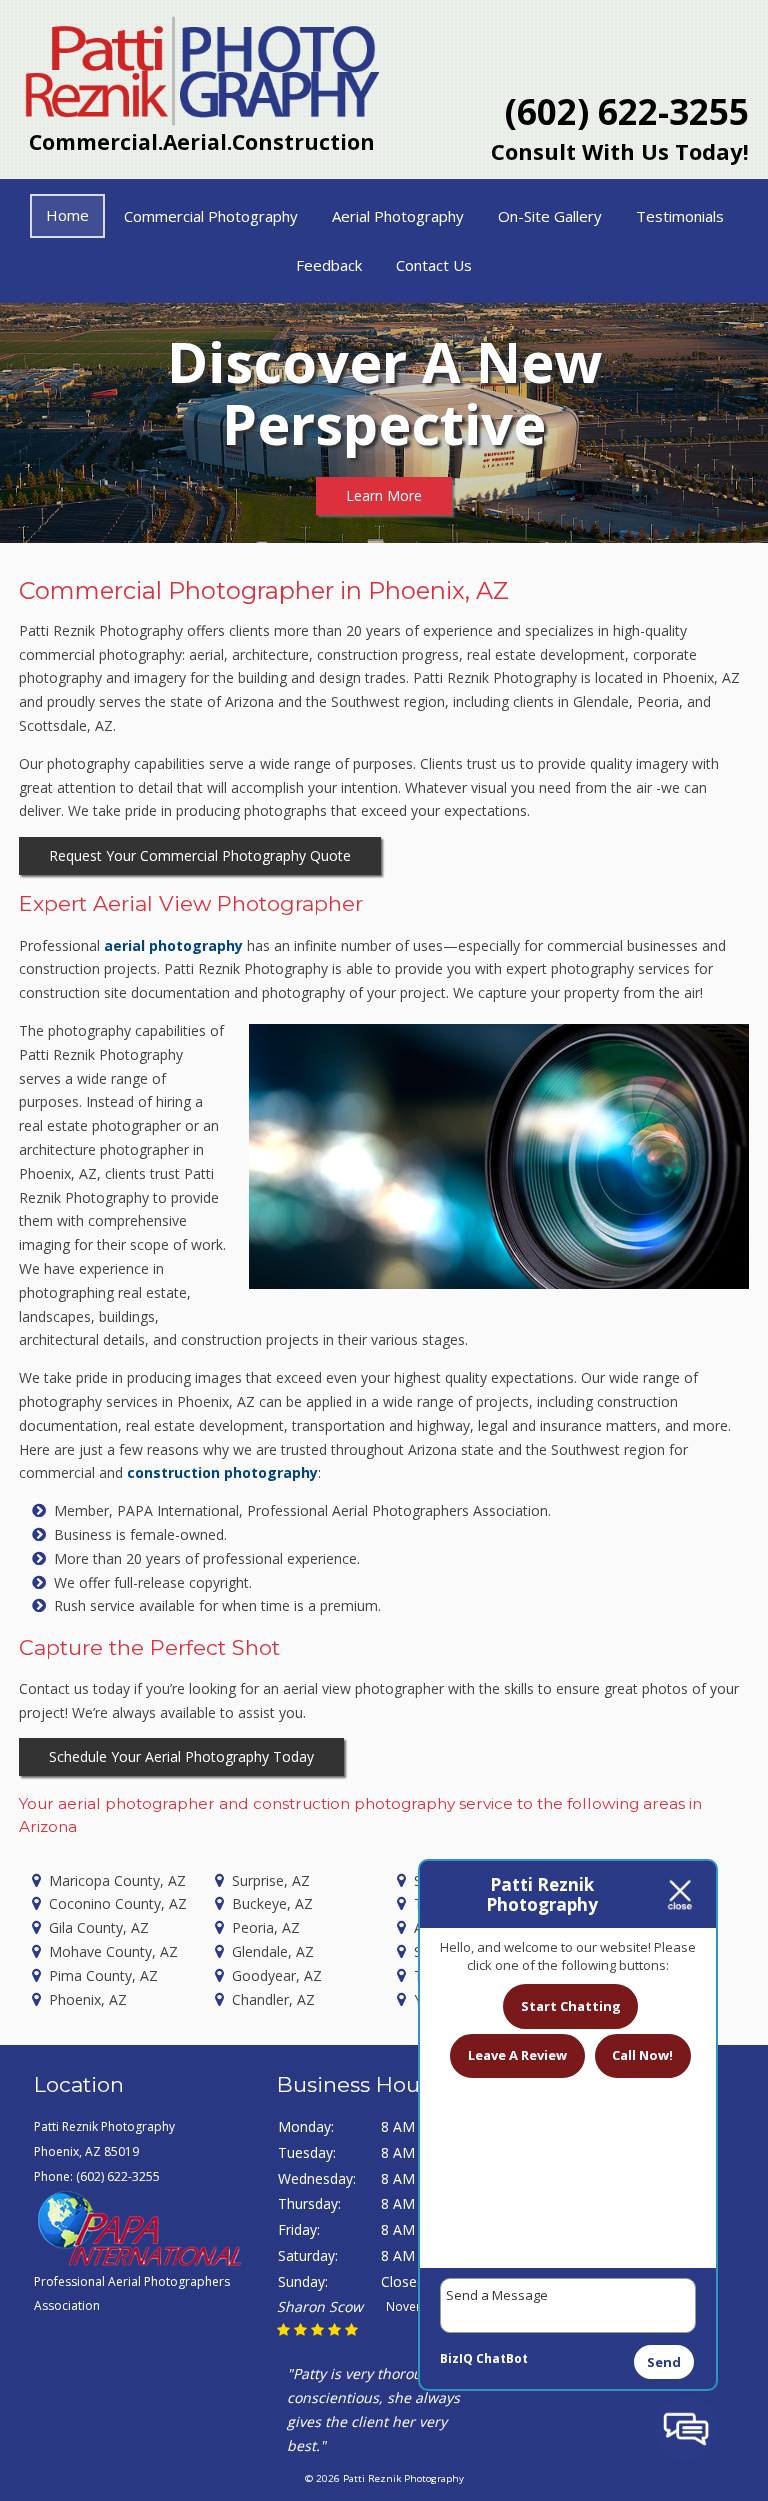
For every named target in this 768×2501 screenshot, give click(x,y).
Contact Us (434, 265)
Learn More (384, 495)
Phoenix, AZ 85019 (86, 2151)
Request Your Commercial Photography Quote (200, 855)
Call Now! (642, 2055)
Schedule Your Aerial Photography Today (181, 1756)
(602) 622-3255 (627, 111)
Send (664, 2362)
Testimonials (680, 216)
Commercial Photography (211, 216)
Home (67, 215)
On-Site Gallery (550, 216)
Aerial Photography (398, 216)
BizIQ (456, 2358)
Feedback (329, 265)
